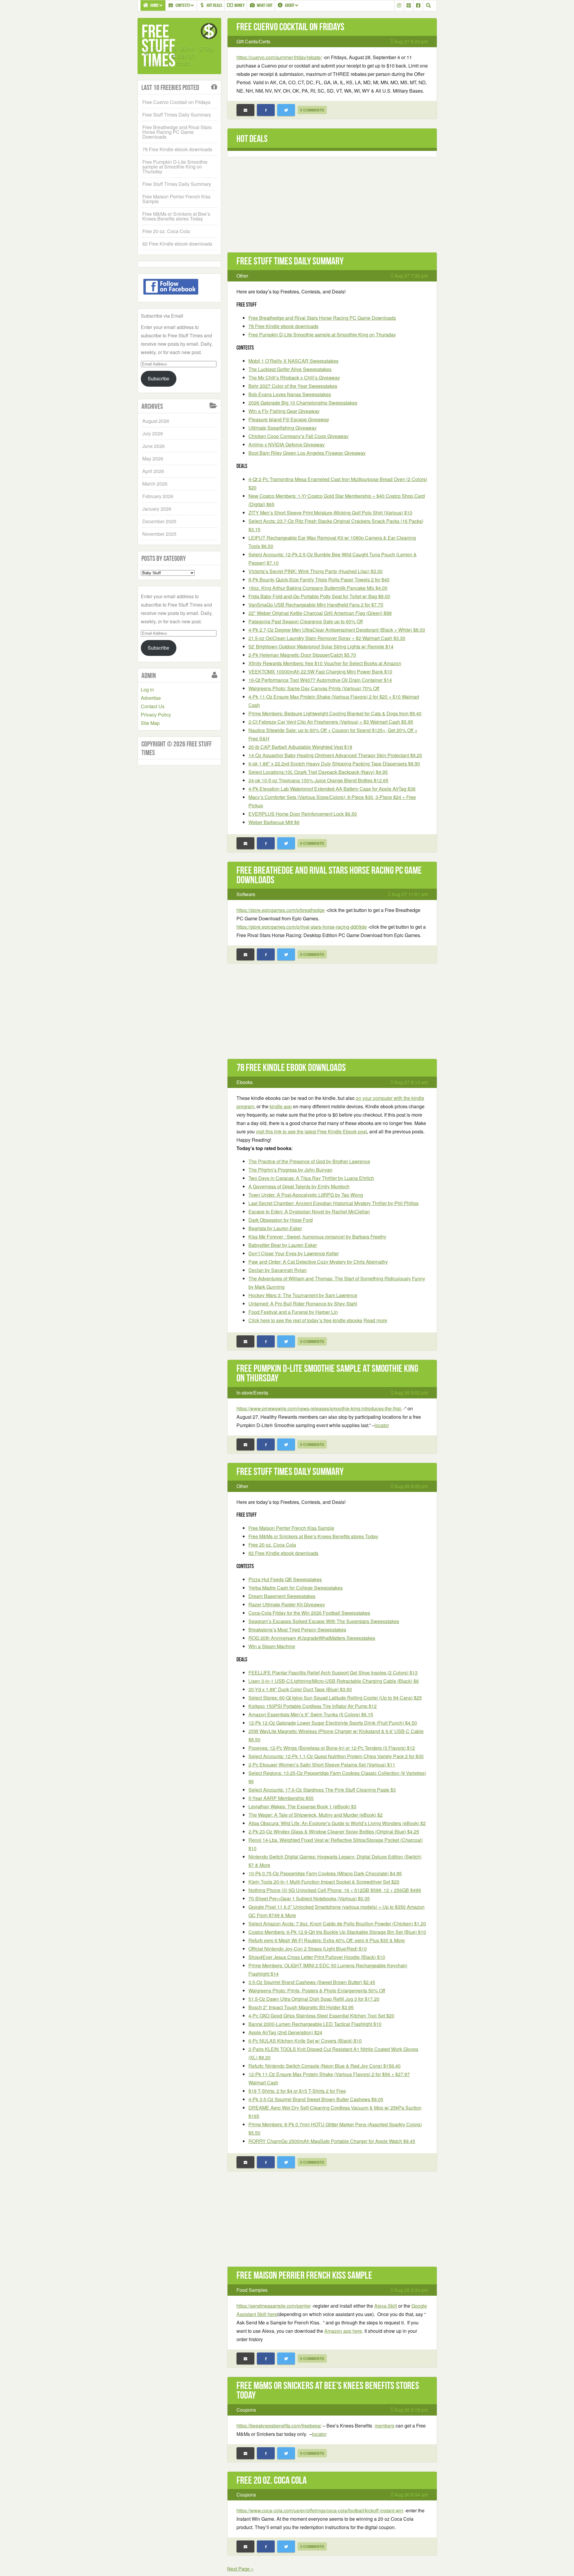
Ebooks (245, 1082)
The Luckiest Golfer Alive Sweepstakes (290, 369)
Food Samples (252, 2290)
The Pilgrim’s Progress (290, 1170)
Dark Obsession (281, 1220)
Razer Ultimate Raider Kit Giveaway (287, 1604)
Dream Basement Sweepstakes (282, 1596)
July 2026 (153, 433)
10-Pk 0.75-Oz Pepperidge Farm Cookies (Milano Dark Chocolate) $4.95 (325, 1873)
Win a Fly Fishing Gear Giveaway (284, 411)
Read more (375, 1320)
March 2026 (155, 484)
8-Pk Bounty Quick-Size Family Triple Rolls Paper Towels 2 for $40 (319, 580)
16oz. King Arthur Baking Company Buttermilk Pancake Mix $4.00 (318, 588)
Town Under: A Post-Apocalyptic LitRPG (306, 1195)
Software (246, 894)
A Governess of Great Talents (299, 1186)
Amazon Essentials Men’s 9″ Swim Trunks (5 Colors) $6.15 (311, 1714)
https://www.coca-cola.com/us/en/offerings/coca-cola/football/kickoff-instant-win (320, 2510)
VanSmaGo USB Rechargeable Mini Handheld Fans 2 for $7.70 (316, 605)
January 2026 (157, 509)
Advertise (151, 698)
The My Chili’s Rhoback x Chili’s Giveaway (294, 378)
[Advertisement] (332, 208)
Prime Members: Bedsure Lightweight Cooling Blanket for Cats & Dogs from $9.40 (335, 713)
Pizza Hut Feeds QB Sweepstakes (285, 1579)
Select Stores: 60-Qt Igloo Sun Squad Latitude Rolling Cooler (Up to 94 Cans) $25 (335, 1698)
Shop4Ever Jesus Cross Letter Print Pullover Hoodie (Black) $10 (317, 1957)
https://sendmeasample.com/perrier (274, 2306)
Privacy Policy (156, 715)
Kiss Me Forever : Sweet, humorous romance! (317, 1237)
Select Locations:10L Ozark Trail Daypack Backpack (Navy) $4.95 (318, 772)
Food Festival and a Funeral (293, 1312)
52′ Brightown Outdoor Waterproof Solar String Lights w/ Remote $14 (321, 646)
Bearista (275, 1228)
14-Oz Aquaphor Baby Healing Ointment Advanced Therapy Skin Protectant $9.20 (335, 755)
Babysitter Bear (283, 1245)
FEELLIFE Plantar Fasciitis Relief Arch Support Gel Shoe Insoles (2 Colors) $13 (333, 1673)
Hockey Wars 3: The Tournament (303, 1295)
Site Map (150, 723)
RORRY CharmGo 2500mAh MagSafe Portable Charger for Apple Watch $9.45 (332, 2141)
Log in (147, 689)
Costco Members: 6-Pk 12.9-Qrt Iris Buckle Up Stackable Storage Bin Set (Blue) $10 (337, 1932)
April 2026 (153, 471)
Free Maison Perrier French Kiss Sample (291, 1528)
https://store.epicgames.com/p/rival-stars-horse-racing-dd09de (302, 927)
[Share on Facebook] (266, 110)
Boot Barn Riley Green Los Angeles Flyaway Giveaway (307, 453)
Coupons (246, 2410)
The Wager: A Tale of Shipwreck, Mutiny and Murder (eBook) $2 (316, 1815)
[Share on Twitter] (286, 110)
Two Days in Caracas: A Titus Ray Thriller (311, 1178)
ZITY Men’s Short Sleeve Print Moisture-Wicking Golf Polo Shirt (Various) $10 (330, 513)
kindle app (281, 1106)
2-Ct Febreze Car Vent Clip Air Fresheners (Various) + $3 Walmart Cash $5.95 (331, 722)
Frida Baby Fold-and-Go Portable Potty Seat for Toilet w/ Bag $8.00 (319, 596)
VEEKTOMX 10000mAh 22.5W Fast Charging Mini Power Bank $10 (320, 672)
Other (242, 276)
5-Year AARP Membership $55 (281, 1798)
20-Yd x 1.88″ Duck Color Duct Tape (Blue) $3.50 (300, 1689)
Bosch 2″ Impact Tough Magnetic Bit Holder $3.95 (301, 2007)
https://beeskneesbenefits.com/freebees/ (279, 2426)
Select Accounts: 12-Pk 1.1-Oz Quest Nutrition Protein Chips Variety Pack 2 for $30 (336, 1756)
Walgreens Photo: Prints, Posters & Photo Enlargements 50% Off (317, 1990)
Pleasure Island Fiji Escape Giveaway (289, 419)
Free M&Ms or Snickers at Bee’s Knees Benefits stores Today (313, 1536)
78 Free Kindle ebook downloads (283, 326)
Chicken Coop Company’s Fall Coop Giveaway (299, 436)
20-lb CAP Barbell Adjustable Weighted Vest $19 (300, 747)
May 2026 (153, 459)
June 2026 (154, 446)
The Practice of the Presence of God (309, 1161)
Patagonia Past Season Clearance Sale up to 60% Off (306, 621)
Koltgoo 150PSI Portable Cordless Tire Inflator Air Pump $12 (313, 1706)
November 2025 (159, 534)
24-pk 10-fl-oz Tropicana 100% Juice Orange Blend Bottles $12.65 (318, 780)
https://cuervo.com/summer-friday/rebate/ (279, 57)
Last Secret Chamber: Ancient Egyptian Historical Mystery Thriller (333, 1203)
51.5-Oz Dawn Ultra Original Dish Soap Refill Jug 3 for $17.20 (314, 1999)
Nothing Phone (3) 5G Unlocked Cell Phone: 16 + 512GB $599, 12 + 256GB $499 (335, 1890)
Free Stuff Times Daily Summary (290, 261)
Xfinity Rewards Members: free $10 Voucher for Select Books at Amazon (325, 663)
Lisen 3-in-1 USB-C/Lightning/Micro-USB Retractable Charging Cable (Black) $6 (334, 1681)
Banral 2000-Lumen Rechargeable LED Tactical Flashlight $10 (315, 2024)
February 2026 (158, 496)
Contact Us (153, 706)
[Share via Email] (245, 110)
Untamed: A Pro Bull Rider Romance (303, 1304)
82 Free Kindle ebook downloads (283, 1553)
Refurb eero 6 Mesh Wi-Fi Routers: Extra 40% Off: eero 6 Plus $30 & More (327, 1940)
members (384, 2426)
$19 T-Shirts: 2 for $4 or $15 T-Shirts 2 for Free (297, 2091)
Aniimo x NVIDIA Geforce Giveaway (287, 444)
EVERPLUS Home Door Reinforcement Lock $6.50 (303, 814)
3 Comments (312, 2546)
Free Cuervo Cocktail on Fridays (290, 27)
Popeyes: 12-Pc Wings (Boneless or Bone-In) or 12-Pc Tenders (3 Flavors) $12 (332, 1748)
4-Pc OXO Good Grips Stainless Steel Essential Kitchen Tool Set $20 (321, 2016)
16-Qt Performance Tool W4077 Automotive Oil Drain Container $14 (320, 680)
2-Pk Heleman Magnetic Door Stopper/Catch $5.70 (302, 655)
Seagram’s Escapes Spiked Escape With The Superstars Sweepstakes (324, 1621)
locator (382, 1425)
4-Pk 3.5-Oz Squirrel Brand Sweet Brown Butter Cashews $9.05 (316, 2099)
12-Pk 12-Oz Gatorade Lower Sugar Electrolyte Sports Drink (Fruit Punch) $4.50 (333, 1723)
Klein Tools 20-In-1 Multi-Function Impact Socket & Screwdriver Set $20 (324, 1882)
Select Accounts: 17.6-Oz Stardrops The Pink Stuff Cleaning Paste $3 (322, 1790)
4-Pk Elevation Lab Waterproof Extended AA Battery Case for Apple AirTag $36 (332, 789)
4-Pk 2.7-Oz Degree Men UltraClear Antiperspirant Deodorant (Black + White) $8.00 (337, 630)
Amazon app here (343, 2331)
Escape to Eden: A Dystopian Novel (309, 1212)
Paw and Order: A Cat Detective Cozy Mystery (318, 1262)
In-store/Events (252, 1393)
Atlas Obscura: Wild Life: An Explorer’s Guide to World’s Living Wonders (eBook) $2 (337, 1823)
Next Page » (240, 2569)
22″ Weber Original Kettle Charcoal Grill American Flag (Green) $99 (320, 613)
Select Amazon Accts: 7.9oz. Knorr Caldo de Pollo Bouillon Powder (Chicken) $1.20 (337, 1924)
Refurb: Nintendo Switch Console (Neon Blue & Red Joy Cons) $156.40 (325, 2066)
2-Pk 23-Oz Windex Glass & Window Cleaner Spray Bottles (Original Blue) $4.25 (334, 1832)
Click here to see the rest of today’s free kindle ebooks (305, 1320)
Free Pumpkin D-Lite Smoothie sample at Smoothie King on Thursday (322, 335)
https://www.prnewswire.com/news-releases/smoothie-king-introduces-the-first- (319, 1408)
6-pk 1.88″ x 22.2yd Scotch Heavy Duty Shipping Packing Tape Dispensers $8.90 (334, 764)
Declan (278, 1270)
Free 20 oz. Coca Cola (272, 1545)
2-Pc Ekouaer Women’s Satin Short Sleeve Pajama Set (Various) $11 (322, 1765)
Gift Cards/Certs (253, 41)
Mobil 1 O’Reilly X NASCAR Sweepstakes (293, 361)
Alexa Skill (386, 2306)
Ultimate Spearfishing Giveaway (283, 428)
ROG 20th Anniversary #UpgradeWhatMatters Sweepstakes (312, 1638)
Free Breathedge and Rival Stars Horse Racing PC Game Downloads (322, 318)
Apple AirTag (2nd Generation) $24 (285, 2032)
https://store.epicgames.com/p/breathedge (281, 910)
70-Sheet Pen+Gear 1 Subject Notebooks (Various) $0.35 (309, 1898)
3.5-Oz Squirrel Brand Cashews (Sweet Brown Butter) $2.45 (312, 1982)
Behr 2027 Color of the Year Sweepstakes (293, 386)
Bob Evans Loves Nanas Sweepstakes (290, 394)
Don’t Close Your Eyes (294, 1253)
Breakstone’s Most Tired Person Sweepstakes (297, 1630)
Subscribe (158, 378)
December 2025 (159, 521)
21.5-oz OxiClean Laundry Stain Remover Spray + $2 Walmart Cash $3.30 (327, 638)
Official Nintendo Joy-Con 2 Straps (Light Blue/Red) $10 (308, 1949)
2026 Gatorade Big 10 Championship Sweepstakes (303, 403)
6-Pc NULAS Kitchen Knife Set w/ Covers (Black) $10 (305, 2041)
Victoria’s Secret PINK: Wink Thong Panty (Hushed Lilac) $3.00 (316, 571)
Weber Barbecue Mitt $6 (274, 822)
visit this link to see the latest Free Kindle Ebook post (311, 1131)
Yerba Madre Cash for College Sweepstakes (296, 1588)
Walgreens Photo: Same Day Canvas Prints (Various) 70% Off (314, 688)
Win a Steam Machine (272, 1646)
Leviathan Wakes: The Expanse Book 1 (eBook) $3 (302, 1806)
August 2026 (156, 421)
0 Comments (312, 110)
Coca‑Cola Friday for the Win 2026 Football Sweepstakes (309, 1613)
